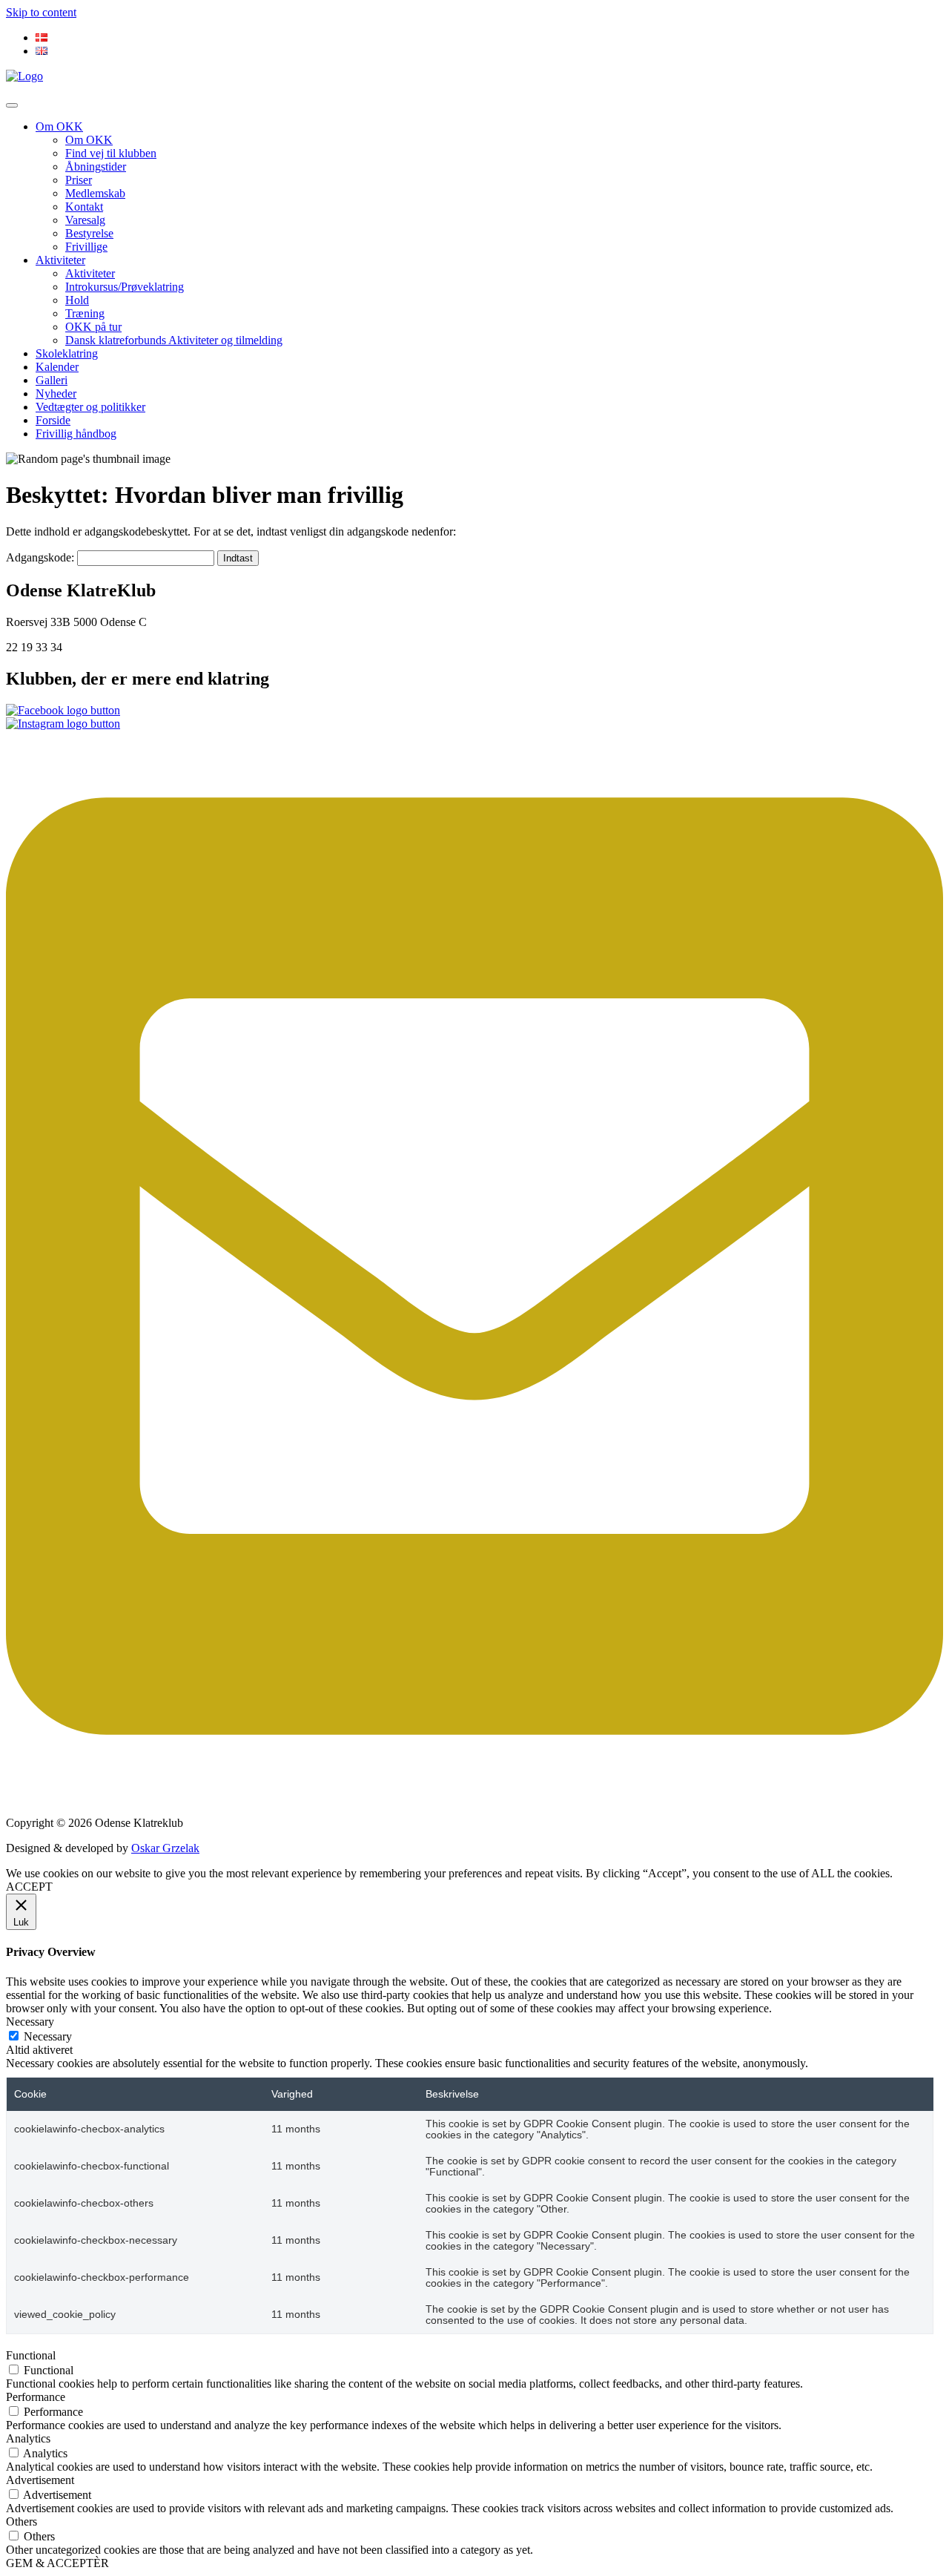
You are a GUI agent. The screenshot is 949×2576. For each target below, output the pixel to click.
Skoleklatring (67, 353)
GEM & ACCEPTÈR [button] (57, 2563)
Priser (79, 180)
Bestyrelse (89, 233)
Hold (77, 300)
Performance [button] (36, 2397)
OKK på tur (93, 327)
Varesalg (85, 220)
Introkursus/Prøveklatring (125, 287)
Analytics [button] (28, 2438)
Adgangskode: (42, 557)
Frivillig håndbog (76, 434)
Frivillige (86, 247)
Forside (53, 420)
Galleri (52, 380)
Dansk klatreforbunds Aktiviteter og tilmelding (174, 340)
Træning (85, 313)
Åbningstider (96, 167)
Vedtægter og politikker (90, 407)
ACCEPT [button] (29, 1887)
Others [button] (22, 2521)
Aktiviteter (60, 260)
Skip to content (41, 12)
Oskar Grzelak (165, 1848)
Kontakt (84, 207)
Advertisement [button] (40, 2480)
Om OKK (59, 126)
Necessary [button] (30, 2022)
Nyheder (56, 393)
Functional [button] (31, 2355)
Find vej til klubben (111, 153)
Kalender (57, 367)
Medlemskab (95, 193)
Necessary (48, 2036)
